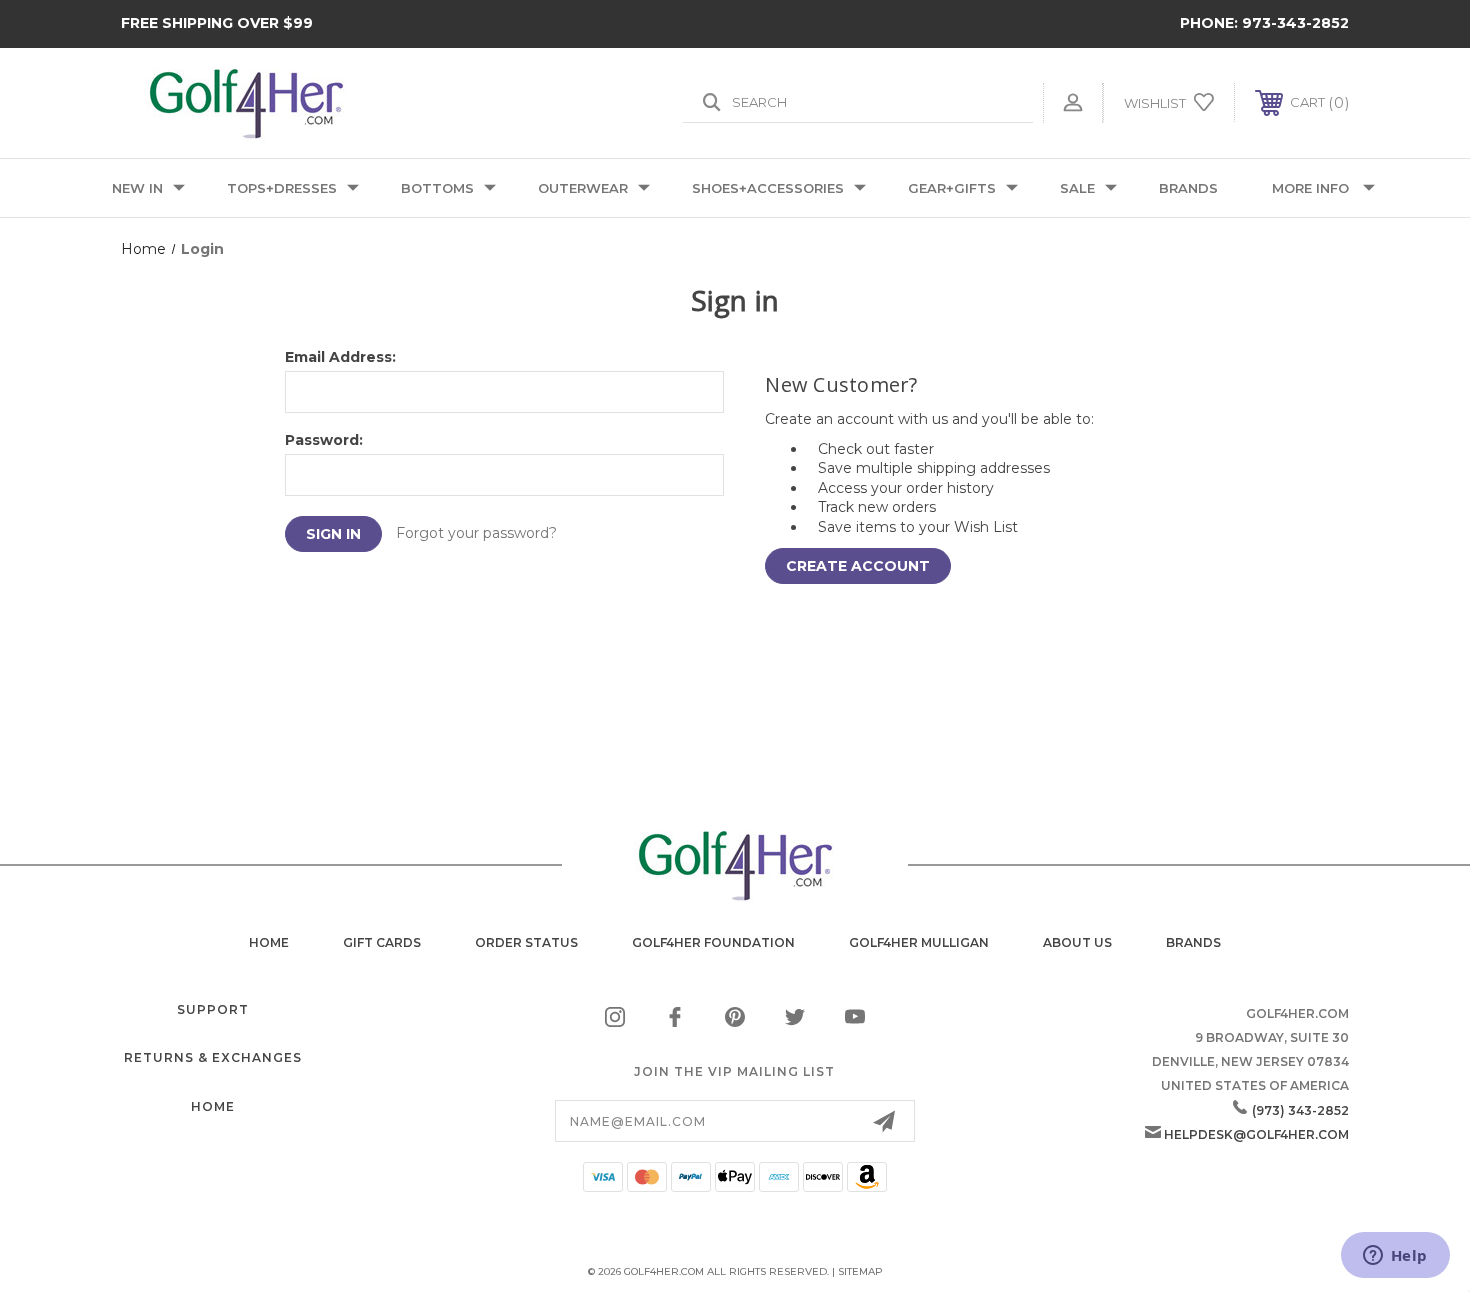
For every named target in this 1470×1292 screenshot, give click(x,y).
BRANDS (1188, 188)
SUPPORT (213, 1009)
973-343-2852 (1295, 23)
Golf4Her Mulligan (919, 942)
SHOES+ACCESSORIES (768, 188)
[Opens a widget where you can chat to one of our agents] (1395, 1257)
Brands (1193, 942)
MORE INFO (1310, 188)
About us (1077, 942)
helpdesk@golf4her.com (1256, 1134)
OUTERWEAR (583, 188)
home (269, 942)
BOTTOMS (437, 188)
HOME (213, 1106)
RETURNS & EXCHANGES (213, 1057)
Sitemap (860, 1271)
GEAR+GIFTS (952, 188)
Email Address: (340, 357)
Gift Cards (382, 942)
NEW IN (137, 188)
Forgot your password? (476, 533)
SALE (1077, 188)
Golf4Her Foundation (713, 942)
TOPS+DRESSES (282, 188)
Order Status (526, 942)
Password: (324, 440)
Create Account (858, 566)
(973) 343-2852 (1300, 1110)
